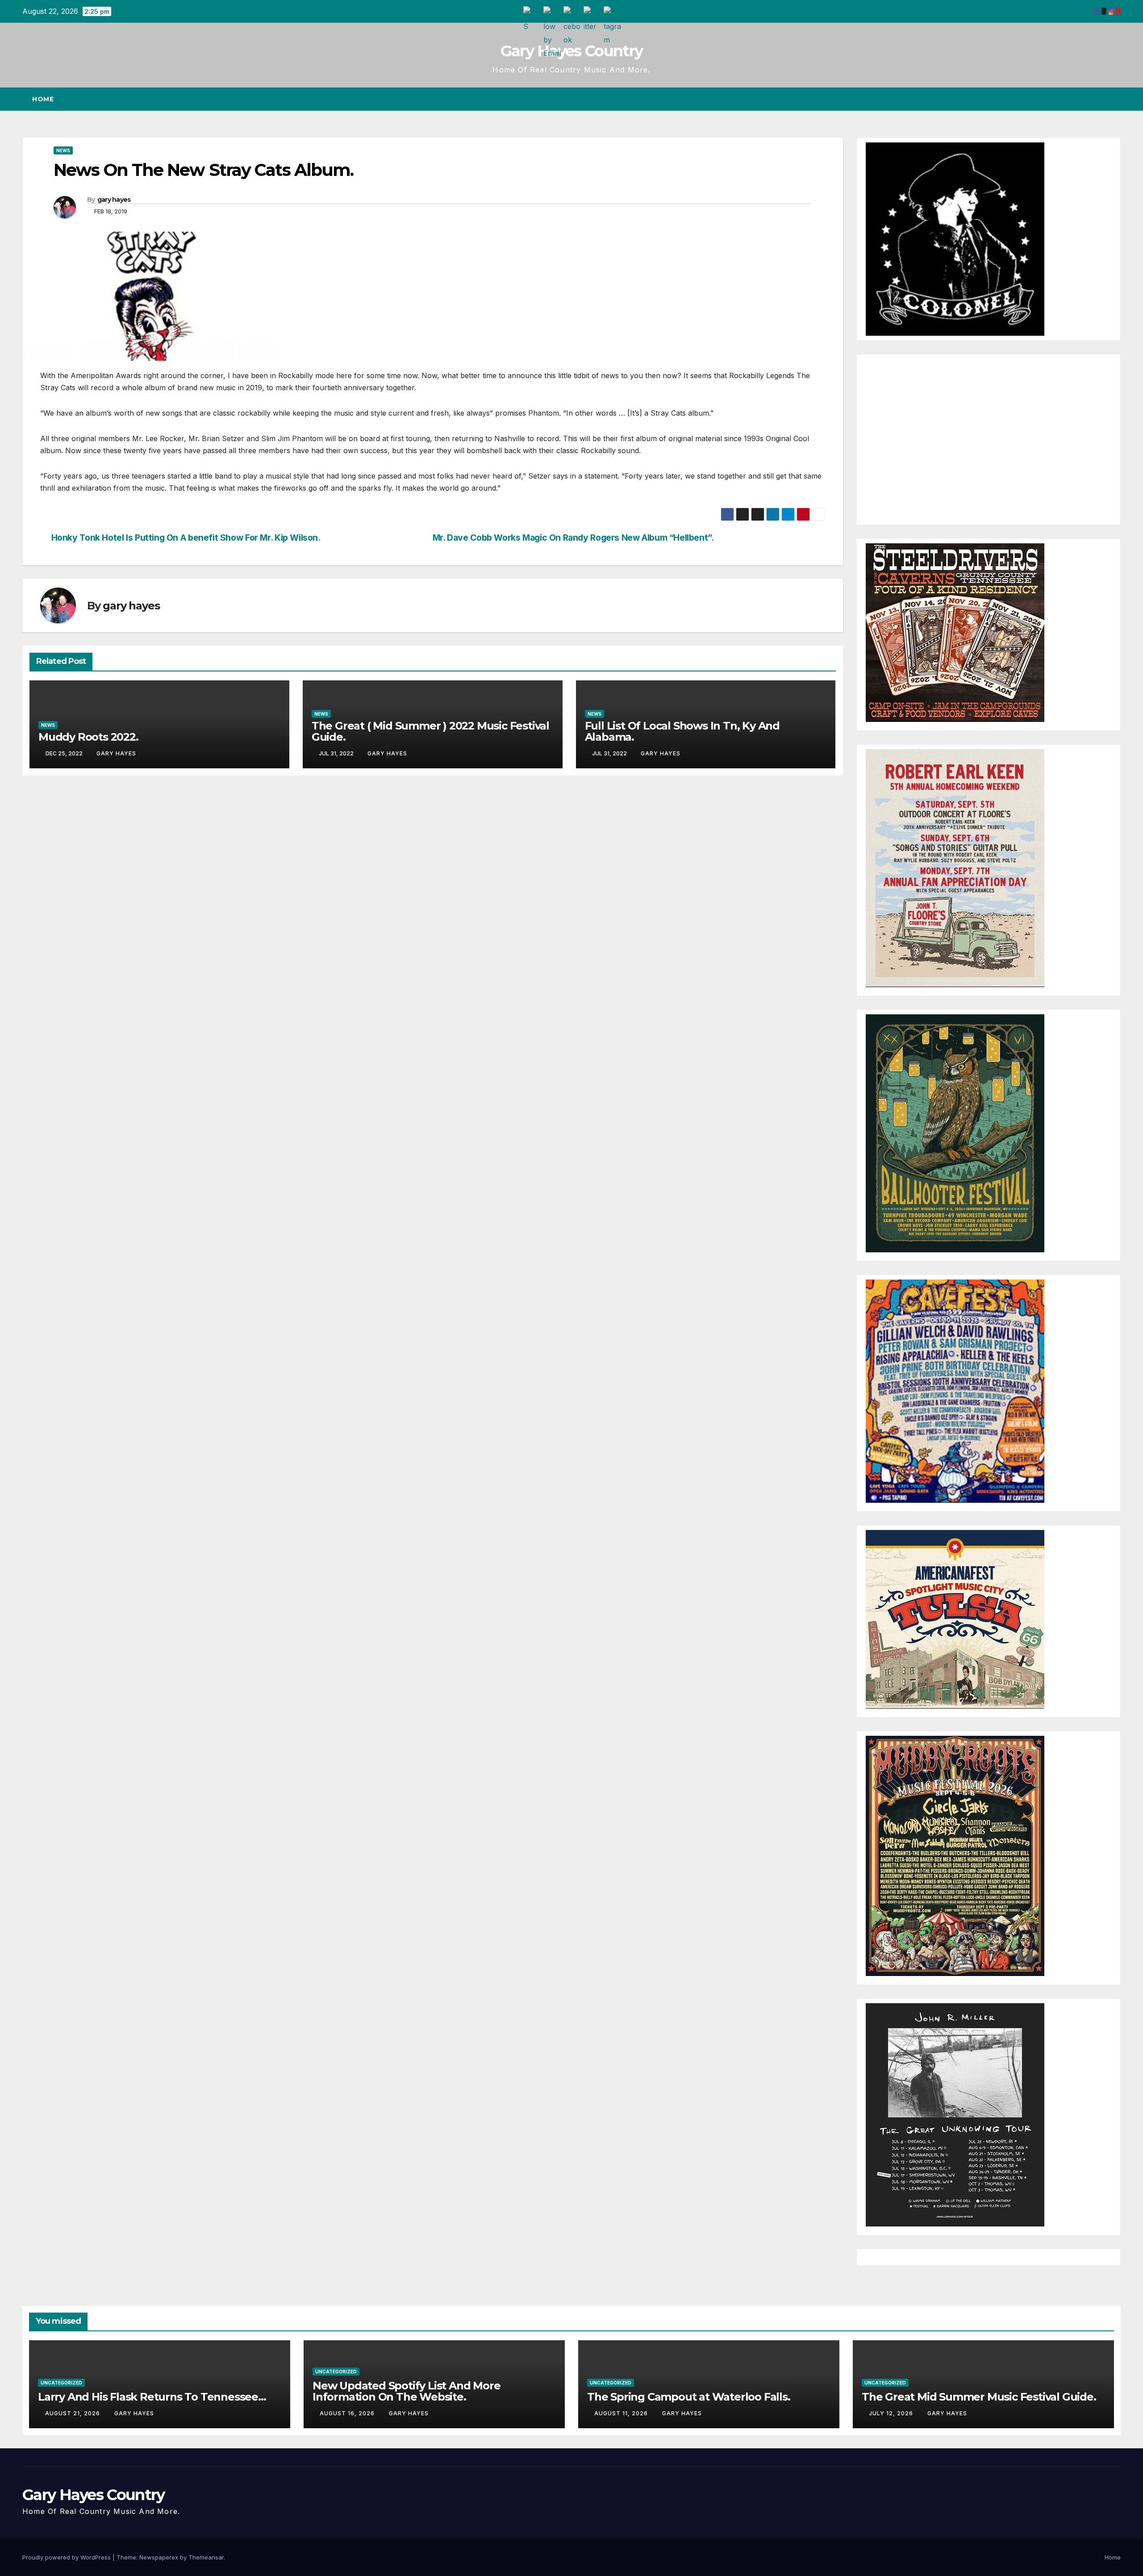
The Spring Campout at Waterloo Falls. (689, 2397)
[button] (1097, 99)
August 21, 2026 (73, 2413)
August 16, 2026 (348, 2413)
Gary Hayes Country (571, 51)
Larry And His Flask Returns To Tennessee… (152, 2397)
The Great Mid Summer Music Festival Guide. (979, 2397)
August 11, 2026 (622, 2413)
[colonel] (955, 238)
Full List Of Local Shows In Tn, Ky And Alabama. (682, 731)
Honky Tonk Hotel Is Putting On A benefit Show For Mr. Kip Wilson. (186, 538)
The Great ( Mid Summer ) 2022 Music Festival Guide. (430, 731)
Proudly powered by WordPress (67, 2557)
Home (43, 99)
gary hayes (114, 200)
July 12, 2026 (892, 2413)
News (63, 150)
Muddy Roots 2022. (88, 737)
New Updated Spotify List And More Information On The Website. (406, 2391)
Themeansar (206, 2557)
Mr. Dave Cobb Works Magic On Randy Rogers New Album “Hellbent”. (573, 538)
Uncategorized (61, 2383)
